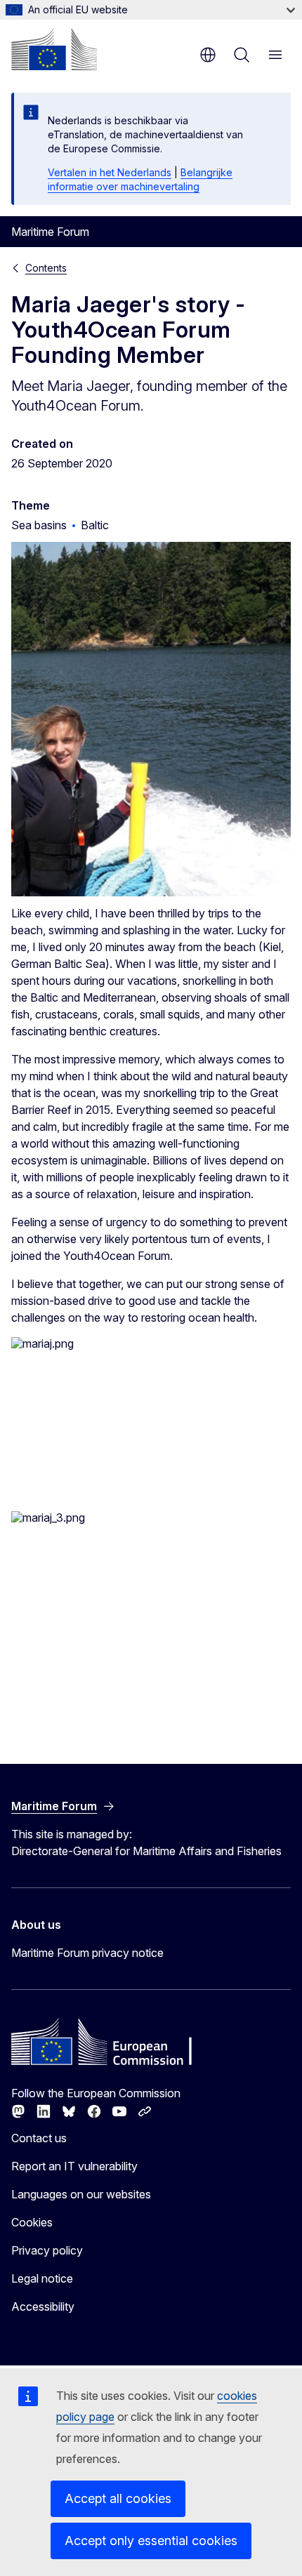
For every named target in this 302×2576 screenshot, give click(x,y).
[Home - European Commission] (54, 49)
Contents (46, 268)
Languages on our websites (81, 2194)
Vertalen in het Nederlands (110, 172)
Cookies (32, 2222)
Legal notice (42, 2278)
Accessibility (43, 2306)
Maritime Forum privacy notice (87, 1953)
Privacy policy (47, 2250)
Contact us (39, 2138)
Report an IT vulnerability (74, 2166)
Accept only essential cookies (151, 2541)
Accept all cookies (118, 2498)
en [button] (208, 55)
